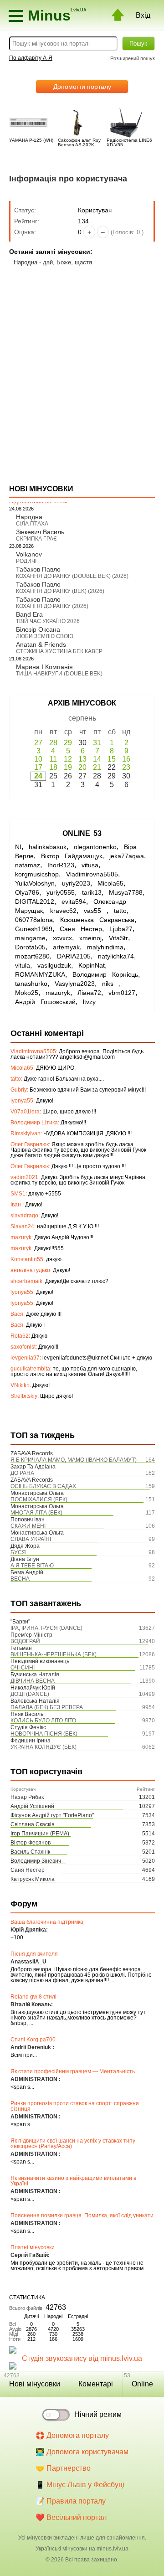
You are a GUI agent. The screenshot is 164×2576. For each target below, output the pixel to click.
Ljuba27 (121, 929)
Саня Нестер (28, 1870)
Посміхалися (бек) (39, 1499)
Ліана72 (89, 993)
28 (53, 743)
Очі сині (23, 1668)
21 (97, 767)
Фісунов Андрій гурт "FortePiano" (52, 1815)
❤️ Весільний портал (71, 2517)
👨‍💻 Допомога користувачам (82, 2452)
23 (126, 767)
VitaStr (118, 938)
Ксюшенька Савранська (97, 920)
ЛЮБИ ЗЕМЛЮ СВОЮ (45, 636)
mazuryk (58, 993)
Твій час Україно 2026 (48, 621)
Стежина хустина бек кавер (59, 651)
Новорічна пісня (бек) (44, 1734)
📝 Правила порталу (71, 2501)
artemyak (66, 947)
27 (38, 743)
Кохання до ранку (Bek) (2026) (60, 591)
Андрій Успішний (32, 1806)
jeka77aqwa (127, 856)
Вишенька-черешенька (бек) (54, 1654)
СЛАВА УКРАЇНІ (31, 1539)
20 (82, 767)
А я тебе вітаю (32, 1566)
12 (68, 759)
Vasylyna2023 (75, 984)
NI (18, 847)
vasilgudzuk (54, 965)
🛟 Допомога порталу (72, 2435)
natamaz (28, 865)
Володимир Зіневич (36, 1861)
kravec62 (63, 911)
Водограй (25, 1641)
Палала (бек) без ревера (47, 1707)
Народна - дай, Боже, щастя (53, 262)
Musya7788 (126, 892)
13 (82, 759)
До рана (22, 1473)
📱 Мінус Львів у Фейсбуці (80, 2485)
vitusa (90, 865)
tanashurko (31, 984)
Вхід (143, 15)
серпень (82, 718)
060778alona (34, 920)
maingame (30, 938)
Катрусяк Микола (33, 1879)
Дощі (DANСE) (30, 1694)
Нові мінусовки (35, 2384)
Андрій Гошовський (45, 1002)
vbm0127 (122, 993)
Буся (18, 1552)
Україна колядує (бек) (44, 1747)
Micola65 (110, 883)
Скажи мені (28, 1526)
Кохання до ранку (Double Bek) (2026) (72, 576)
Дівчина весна (33, 1681)
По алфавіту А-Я (31, 58)
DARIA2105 (74, 956)
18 (53, 767)
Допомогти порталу (82, 87)
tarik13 (92, 892)
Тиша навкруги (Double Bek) (59, 674)
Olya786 (27, 892)
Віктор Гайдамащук (72, 856)
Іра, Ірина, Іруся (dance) (46, 1628)
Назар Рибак (27, 1797)
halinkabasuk (48, 847)
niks (110, 984)
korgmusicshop (37, 874)
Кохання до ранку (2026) (52, 606)
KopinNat (92, 965)
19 (68, 767)
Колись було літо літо (43, 1721)
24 (38, 776)
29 (68, 743)
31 (97, 743)
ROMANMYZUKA (40, 974)
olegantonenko (95, 847)
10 (38, 759)
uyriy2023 (76, 883)
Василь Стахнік (30, 1852)
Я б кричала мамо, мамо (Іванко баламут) (74, 1460)
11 (53, 759)
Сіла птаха (32, 524)
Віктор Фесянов (31, 1843)
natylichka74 (116, 956)
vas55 (95, 911)
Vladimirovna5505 (92, 874)
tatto (120, 911)
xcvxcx (62, 938)
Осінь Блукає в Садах (43, 1486)
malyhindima (105, 947)
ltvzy (89, 1002)
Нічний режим (98, 2414)
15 (112, 759)
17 (38, 767)
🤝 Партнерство (63, 2468)
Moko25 (27, 993)
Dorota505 (30, 947)
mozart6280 (32, 956)
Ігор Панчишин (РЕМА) (40, 1834)
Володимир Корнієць (105, 974)
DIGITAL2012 (35, 902)
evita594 (74, 902)
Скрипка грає (37, 539)
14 (97, 759)
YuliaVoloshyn (35, 883)
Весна (20, 1579)
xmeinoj (90, 938)
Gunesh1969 (34, 929)
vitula (23, 965)
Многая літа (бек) (36, 1513)
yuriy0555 (61, 892)
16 (126, 759)
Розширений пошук (133, 58)
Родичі (26, 561)
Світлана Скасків (32, 1824)
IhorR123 (61, 865)
